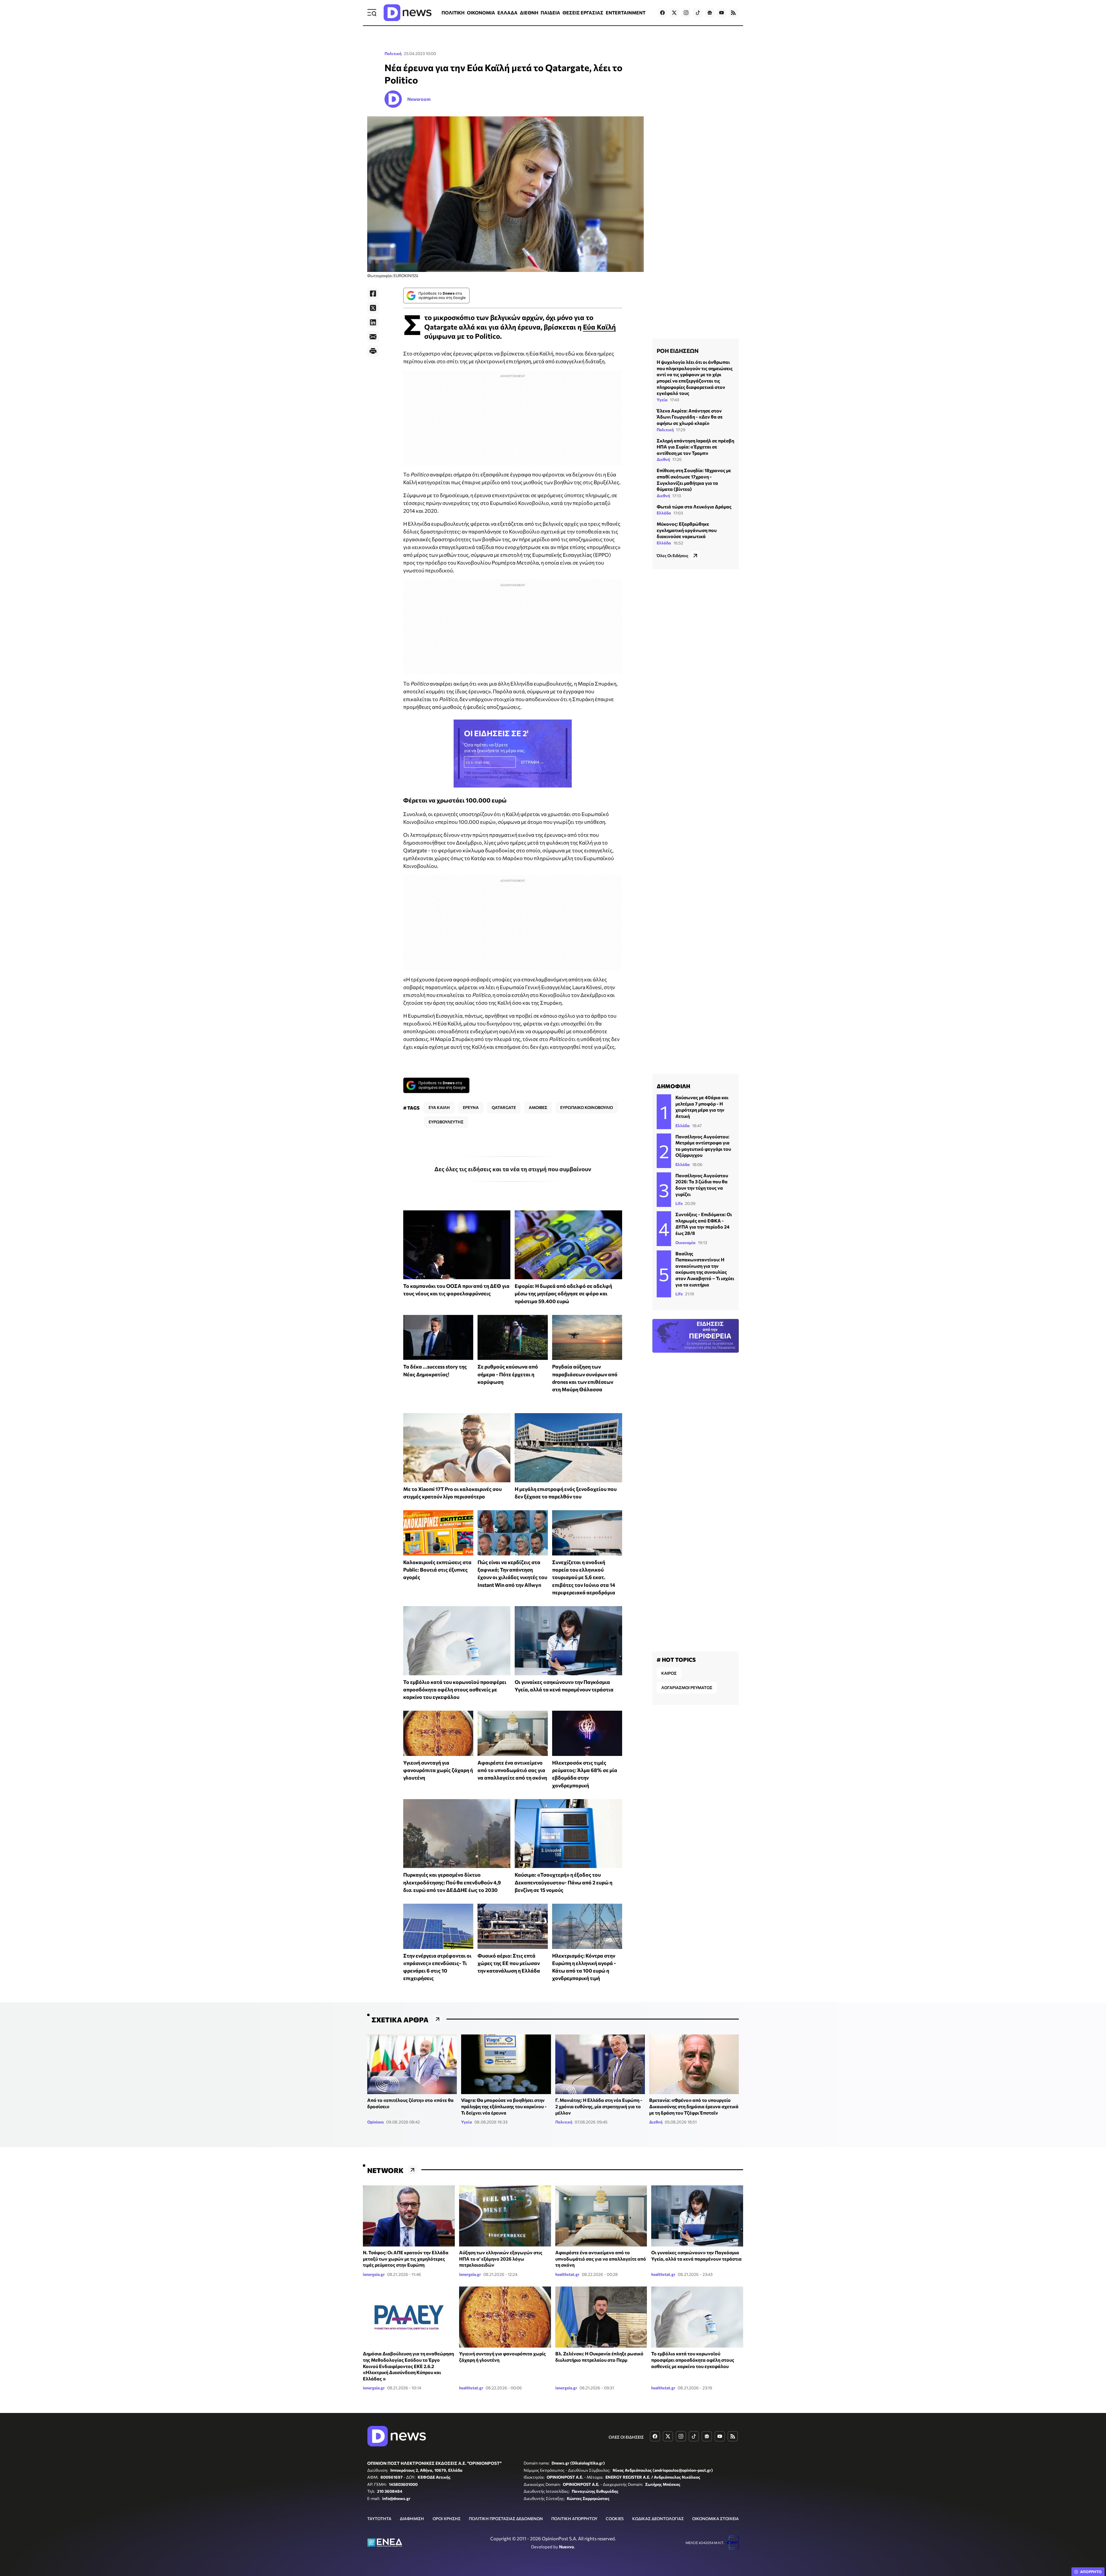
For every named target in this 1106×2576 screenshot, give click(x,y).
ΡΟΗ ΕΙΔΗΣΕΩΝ (678, 351)
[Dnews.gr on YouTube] (721, 13)
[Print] (373, 351)
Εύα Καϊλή (599, 327)
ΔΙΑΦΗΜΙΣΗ (412, 2519)
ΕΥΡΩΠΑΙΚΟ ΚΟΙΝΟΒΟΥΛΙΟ (587, 1107)
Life (679, 1203)
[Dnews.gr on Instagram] (686, 13)
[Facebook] (373, 294)
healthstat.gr (567, 2274)
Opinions (376, 2122)
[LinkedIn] (373, 322)
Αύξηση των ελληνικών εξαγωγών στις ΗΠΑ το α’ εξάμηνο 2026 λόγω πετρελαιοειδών (501, 2259)
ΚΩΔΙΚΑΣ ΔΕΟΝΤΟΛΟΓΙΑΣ (658, 2519)
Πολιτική (393, 53)
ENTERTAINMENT (626, 13)
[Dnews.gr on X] (674, 13)
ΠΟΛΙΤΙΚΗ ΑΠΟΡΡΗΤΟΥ (574, 2519)
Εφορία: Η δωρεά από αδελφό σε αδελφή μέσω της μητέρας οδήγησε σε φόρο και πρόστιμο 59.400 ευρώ (563, 1293)
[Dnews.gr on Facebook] (662, 13)
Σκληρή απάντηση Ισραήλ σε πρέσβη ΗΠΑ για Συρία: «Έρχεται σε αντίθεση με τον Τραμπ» (695, 446)
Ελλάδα (664, 513)
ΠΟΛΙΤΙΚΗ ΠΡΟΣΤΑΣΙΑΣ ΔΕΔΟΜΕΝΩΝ (506, 2519)
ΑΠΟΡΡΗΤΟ (1091, 2572)
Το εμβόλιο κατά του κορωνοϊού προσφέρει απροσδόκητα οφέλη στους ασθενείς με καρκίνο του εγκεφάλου (455, 1690)
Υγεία (662, 400)
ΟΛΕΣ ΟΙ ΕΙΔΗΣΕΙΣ (626, 2437)
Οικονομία (685, 1242)
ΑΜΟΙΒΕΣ (538, 1107)
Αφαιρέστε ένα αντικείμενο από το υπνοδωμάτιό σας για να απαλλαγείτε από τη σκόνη (512, 1770)
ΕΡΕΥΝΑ (471, 1107)
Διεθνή (663, 459)
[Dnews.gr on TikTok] (698, 13)
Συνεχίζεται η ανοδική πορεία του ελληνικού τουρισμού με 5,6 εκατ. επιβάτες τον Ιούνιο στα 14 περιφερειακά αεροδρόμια (584, 1577)
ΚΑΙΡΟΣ (669, 1673)
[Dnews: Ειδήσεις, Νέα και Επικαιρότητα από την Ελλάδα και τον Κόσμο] (408, 13)
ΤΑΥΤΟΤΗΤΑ (379, 2519)
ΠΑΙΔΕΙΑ (550, 13)
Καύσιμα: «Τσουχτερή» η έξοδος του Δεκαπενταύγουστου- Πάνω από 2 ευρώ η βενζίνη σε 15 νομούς (564, 1882)
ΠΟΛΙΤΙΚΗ (453, 13)
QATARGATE (504, 1107)
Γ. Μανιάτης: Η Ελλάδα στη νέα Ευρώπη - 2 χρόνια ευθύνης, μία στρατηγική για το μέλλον (599, 2106)
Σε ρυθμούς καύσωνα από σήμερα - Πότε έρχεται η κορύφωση (508, 1374)
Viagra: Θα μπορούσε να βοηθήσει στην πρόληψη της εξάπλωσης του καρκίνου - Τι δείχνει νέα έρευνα (504, 2106)
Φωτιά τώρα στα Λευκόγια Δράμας (694, 507)
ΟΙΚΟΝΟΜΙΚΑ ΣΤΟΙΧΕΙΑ (715, 2519)
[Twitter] (373, 308)
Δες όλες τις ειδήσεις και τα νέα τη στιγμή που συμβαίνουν (513, 1169)
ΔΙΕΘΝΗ (529, 13)
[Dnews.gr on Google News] (710, 13)
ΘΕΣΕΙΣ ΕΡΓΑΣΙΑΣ (583, 13)
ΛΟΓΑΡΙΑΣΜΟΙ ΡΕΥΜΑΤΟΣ (687, 1688)
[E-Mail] (373, 337)
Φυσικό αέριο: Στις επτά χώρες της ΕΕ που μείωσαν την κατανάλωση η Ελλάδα (509, 1963)
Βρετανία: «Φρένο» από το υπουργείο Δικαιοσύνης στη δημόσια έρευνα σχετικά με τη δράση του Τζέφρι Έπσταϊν (694, 2106)
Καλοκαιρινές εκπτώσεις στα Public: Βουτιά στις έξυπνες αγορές (437, 1570)
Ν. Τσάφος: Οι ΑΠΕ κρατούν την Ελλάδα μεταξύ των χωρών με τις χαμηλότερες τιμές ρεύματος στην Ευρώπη (406, 2259)
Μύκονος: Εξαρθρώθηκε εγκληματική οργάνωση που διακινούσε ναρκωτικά (687, 530)
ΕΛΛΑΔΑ (507, 13)
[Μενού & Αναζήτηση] (372, 13)
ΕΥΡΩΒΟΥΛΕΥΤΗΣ (446, 1122)
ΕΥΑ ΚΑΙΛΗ (439, 1107)
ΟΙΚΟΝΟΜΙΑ (481, 13)
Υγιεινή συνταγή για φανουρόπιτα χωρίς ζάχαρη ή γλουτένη (438, 1770)
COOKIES (615, 2519)
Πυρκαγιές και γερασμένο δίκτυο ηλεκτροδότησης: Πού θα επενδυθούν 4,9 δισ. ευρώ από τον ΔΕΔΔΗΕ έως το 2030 (452, 1882)
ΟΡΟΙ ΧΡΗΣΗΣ (447, 2519)
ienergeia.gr (374, 2274)
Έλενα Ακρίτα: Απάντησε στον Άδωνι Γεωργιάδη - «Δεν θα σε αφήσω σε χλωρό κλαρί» (690, 417)
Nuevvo (567, 2547)
